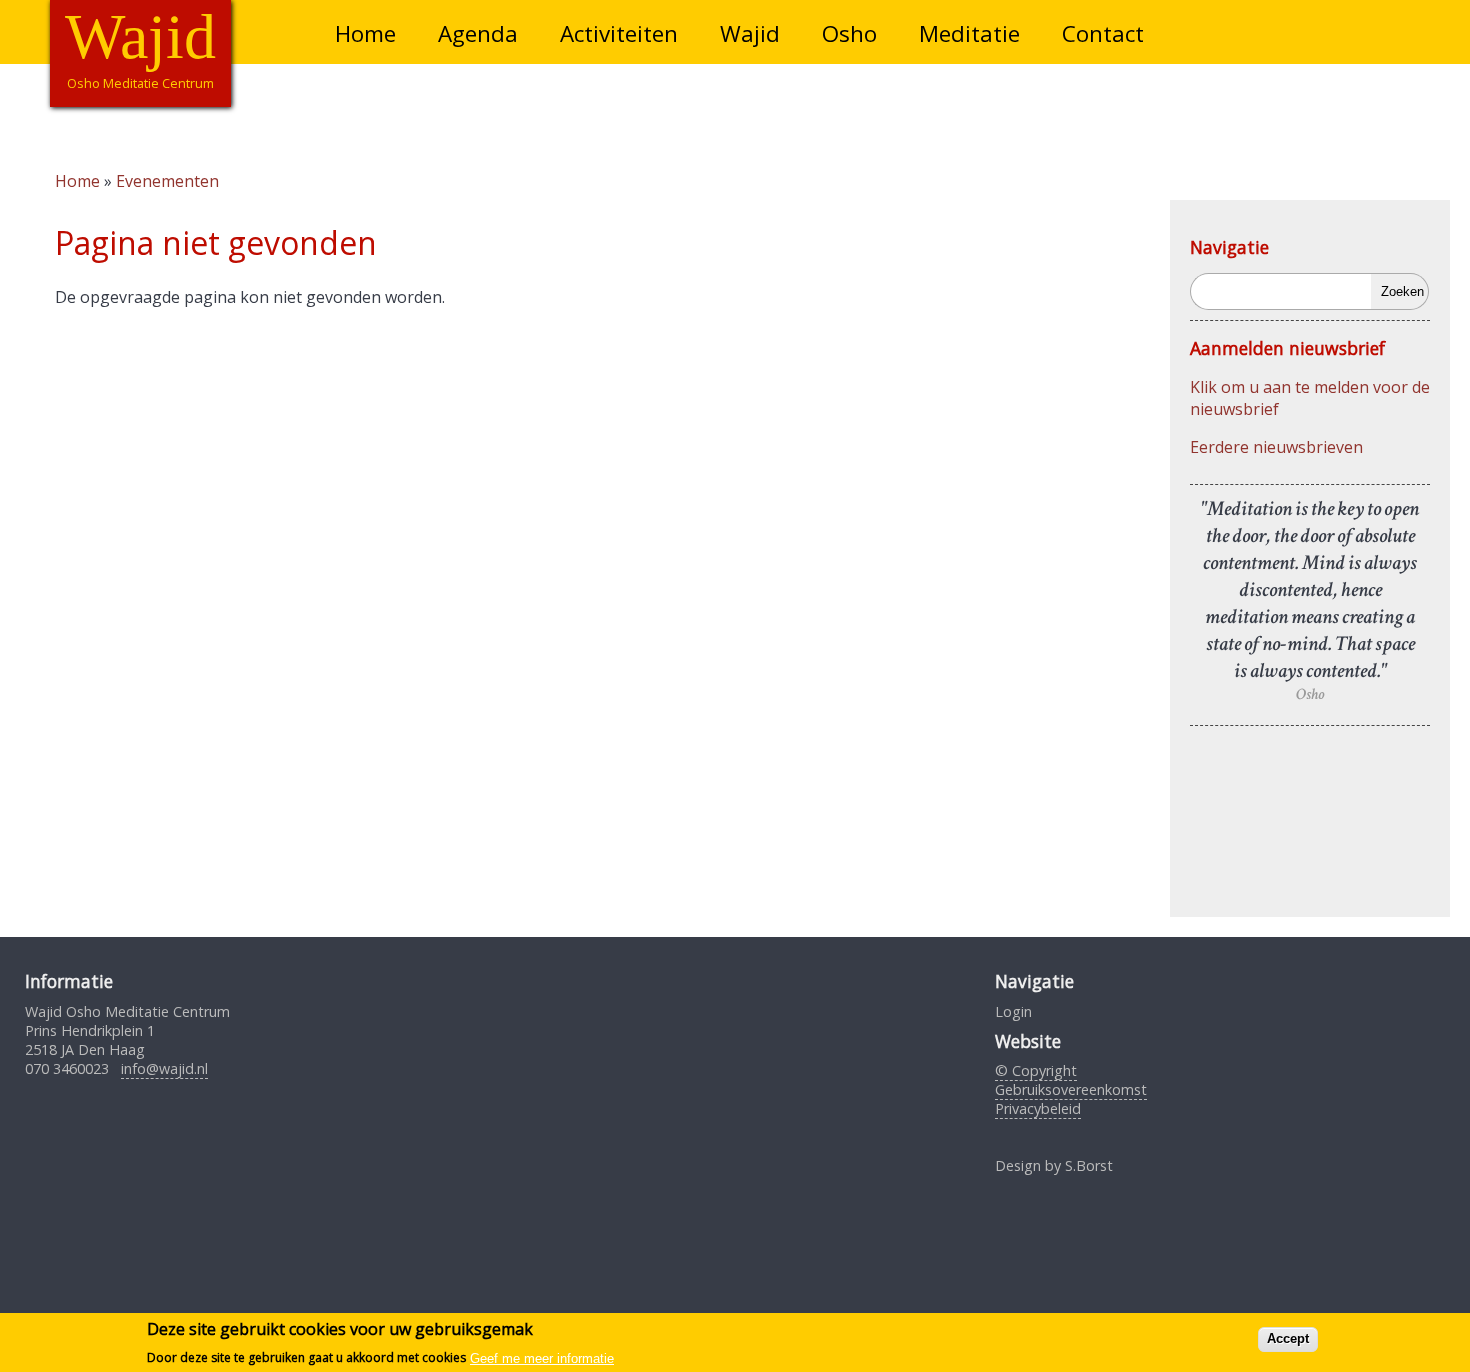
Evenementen (167, 181)
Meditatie (969, 33)
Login (1013, 1011)
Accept (1288, 1338)
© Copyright (1036, 1070)
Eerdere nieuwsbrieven (1276, 447)
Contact (1103, 33)
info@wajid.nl (164, 1068)
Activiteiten (619, 33)
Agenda (478, 33)
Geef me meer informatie (542, 1357)
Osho (849, 33)
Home (365, 33)
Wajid (750, 33)
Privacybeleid (1038, 1108)
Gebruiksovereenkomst (1071, 1089)
